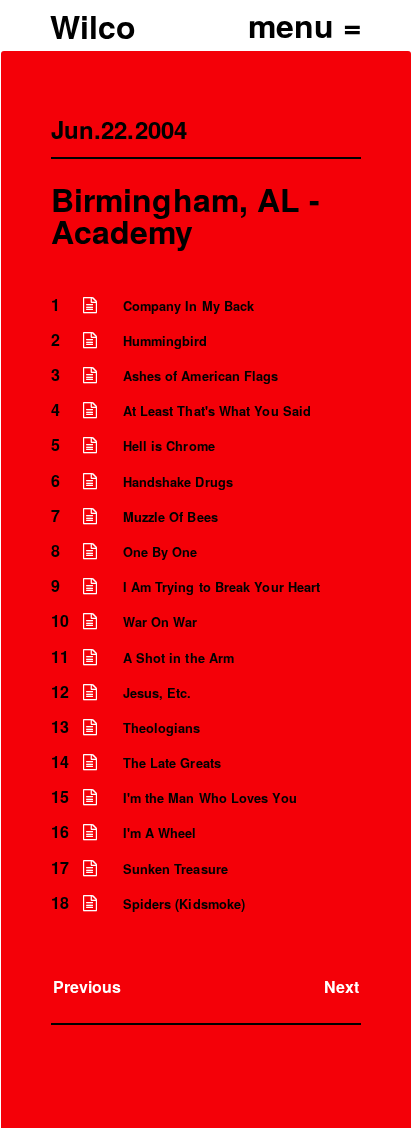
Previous (87, 986)
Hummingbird (165, 341)
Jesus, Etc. (157, 693)
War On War (160, 622)
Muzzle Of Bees (170, 517)
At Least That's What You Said (217, 411)
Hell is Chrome (169, 446)
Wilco (93, 26)
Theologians (162, 728)
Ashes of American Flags (201, 376)
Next (341, 986)
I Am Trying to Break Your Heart (221, 587)
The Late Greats (172, 763)
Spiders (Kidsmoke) (184, 904)
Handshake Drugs (178, 482)
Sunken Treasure (175, 869)
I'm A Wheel (160, 833)
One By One (160, 552)
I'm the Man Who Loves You (210, 798)
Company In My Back (188, 306)
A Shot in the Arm (178, 658)
